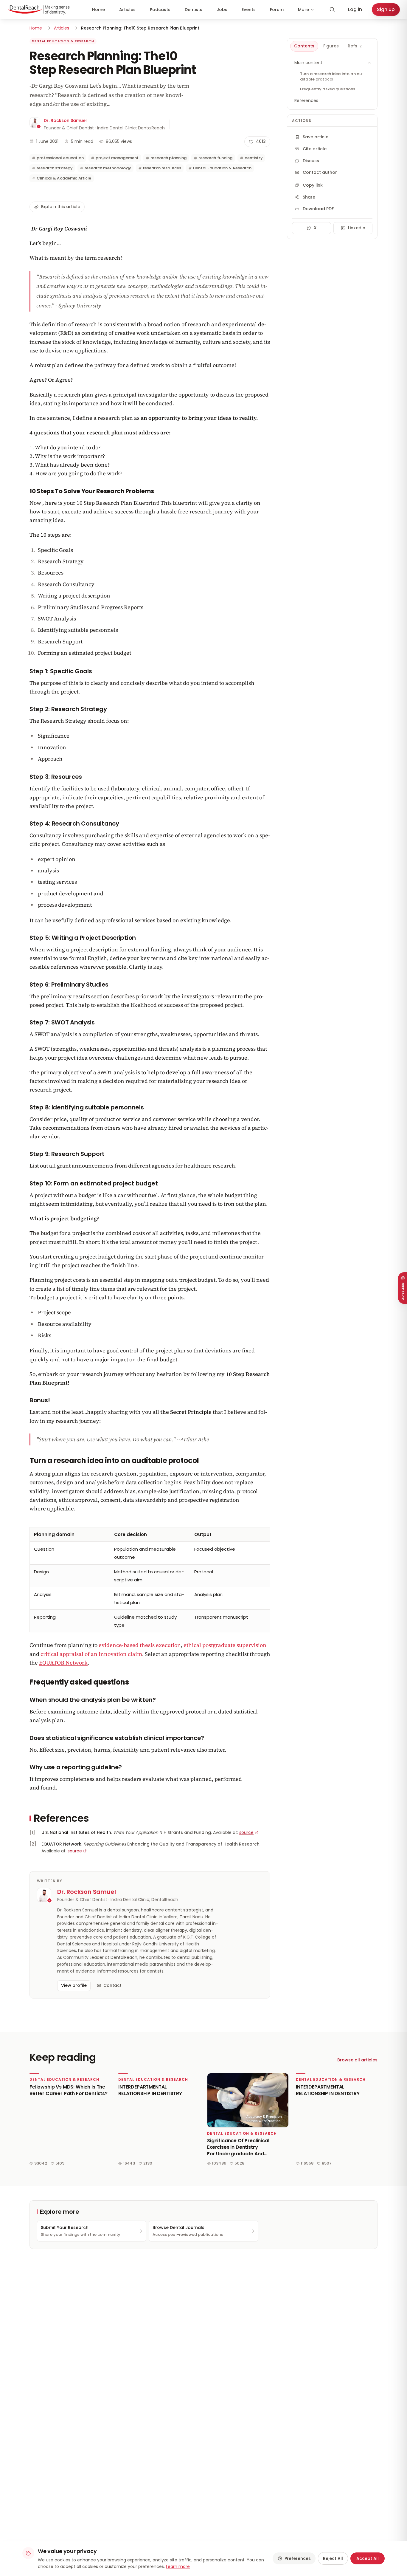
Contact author (320, 172)
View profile (74, 1985)
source (246, 1832)
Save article (316, 137)
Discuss (311, 161)
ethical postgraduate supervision (225, 1645)
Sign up (386, 9)
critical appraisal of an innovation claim (91, 1654)
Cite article (315, 149)
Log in (355, 9)
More (303, 10)
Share (309, 197)
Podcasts (160, 10)
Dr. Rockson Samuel (65, 120)
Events (249, 10)
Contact (112, 1985)
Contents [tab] (304, 46)
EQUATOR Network (63, 1663)
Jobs (222, 10)
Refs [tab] (355, 46)
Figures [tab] (331, 46)
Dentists (194, 10)
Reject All (333, 2558)
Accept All (368, 2558)
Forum (277, 10)
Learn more (178, 2566)
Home (98, 10)
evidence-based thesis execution (140, 1645)
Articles (127, 10)
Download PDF (318, 209)
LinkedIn (357, 228)
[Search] (332, 10)
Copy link (313, 185)
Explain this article (61, 207)
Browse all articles (357, 2060)
